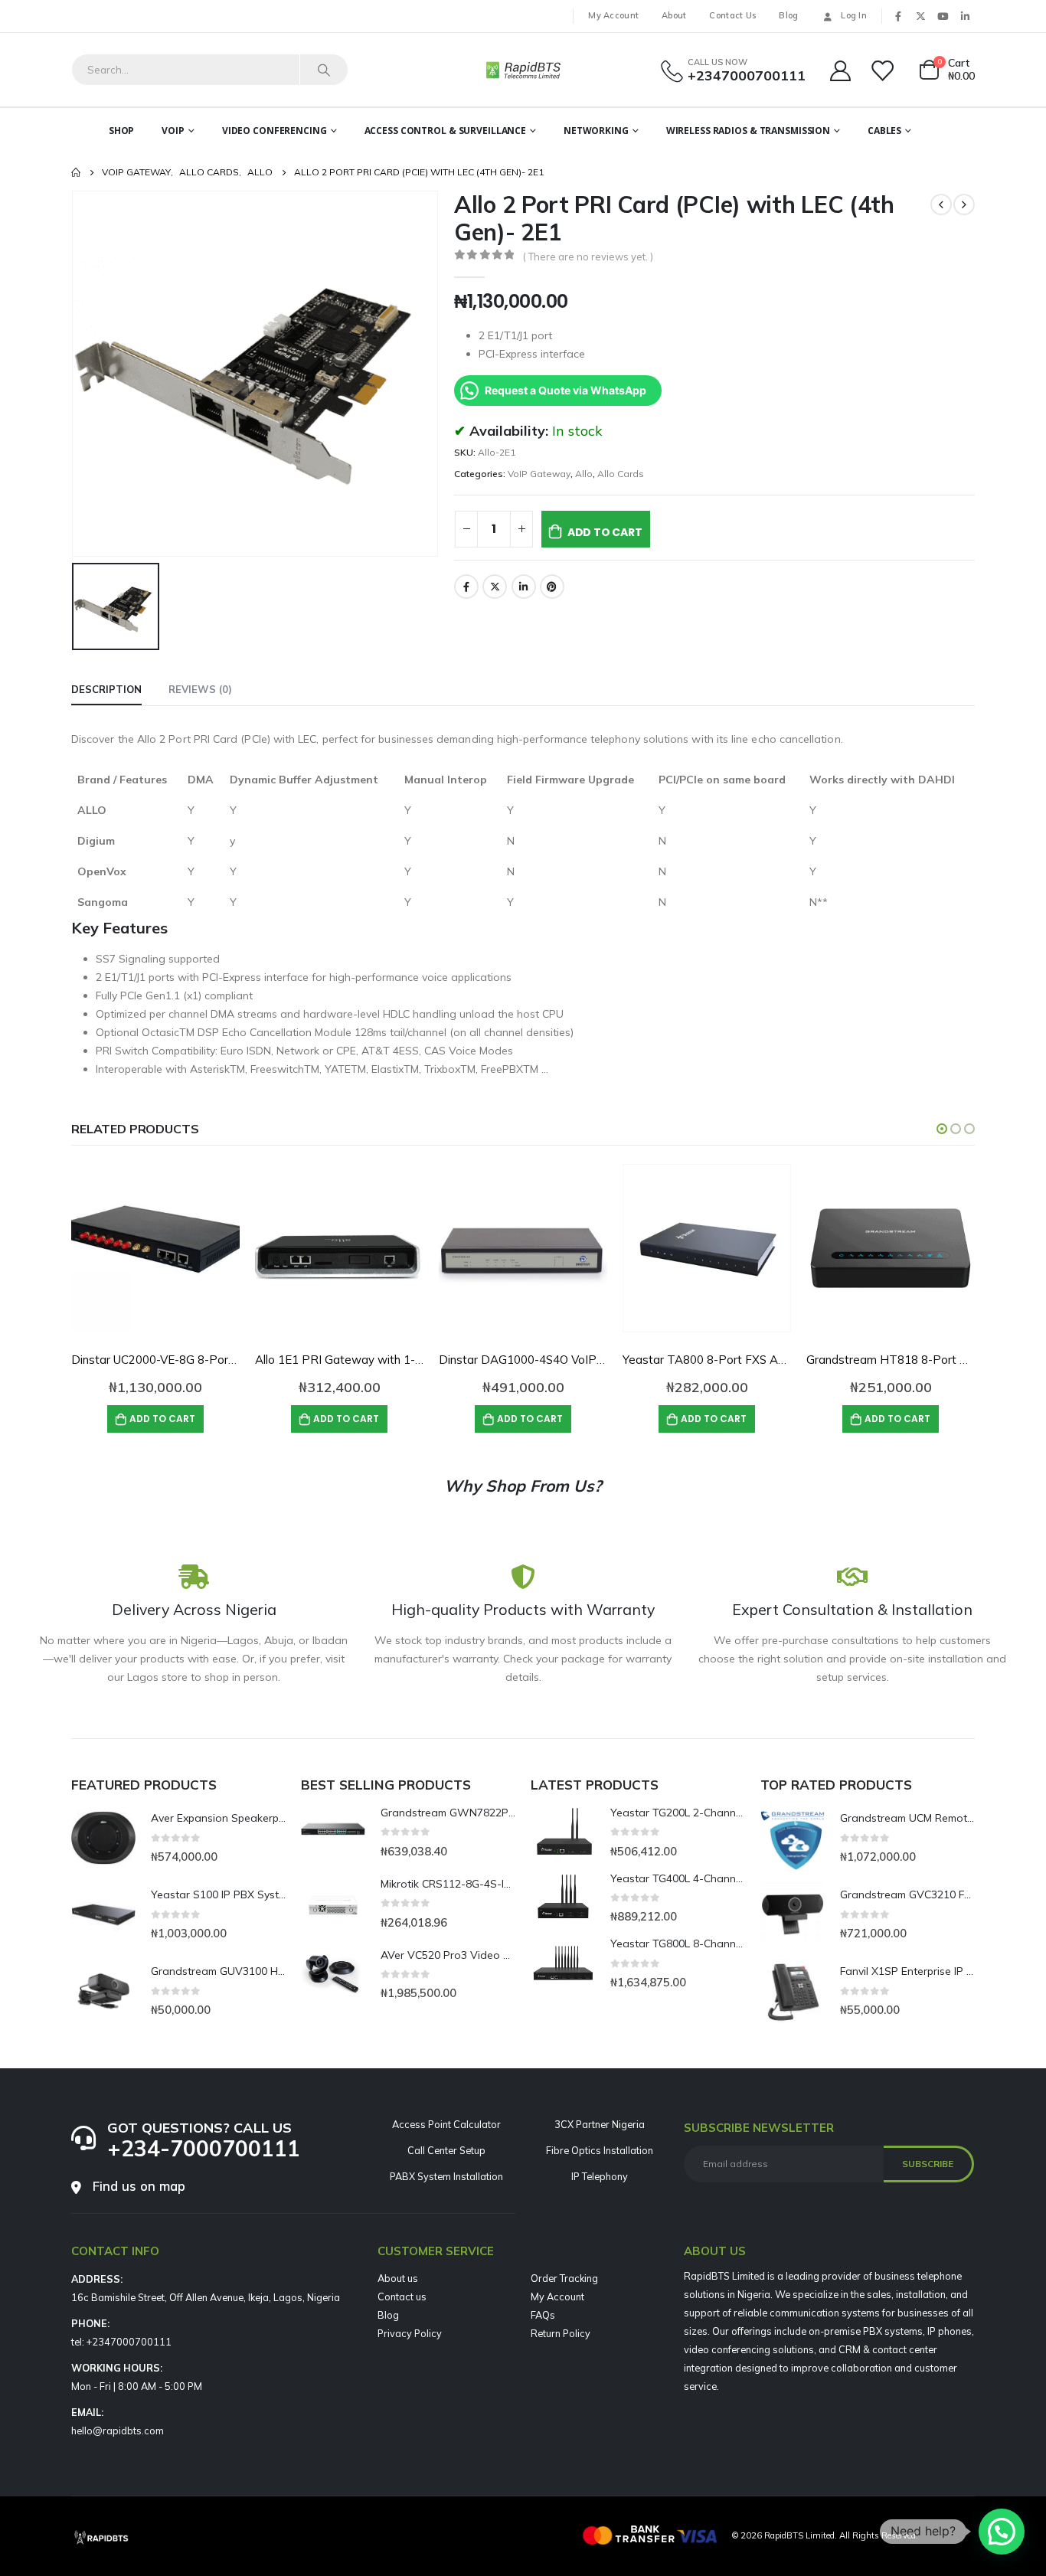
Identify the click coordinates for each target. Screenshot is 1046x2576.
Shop (122, 131)
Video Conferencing (275, 131)
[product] (155, 1248)
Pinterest (552, 587)
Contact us (402, 2296)
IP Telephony (600, 2176)
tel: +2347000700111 (121, 2342)
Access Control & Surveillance (446, 131)
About (674, 15)
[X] (920, 16)
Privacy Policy (410, 2333)
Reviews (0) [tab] (200, 689)
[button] (942, 1129)
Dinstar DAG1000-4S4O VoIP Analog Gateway (564, 1360)
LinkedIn (524, 587)
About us (398, 2278)
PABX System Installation (446, 2176)
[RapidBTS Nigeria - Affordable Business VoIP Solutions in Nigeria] (523, 70)
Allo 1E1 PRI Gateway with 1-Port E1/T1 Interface (390, 1360)
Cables (884, 131)
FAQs (543, 2315)
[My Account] (840, 70)
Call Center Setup (446, 2150)
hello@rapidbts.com (118, 2431)
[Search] (324, 70)
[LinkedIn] (965, 16)
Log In (854, 15)
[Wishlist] (884, 70)
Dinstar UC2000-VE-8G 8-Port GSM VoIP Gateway (207, 1360)
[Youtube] (943, 16)
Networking (596, 131)
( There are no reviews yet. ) (588, 257)
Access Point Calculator (446, 2124)
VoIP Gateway (539, 474)
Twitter (495, 587)
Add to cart (605, 532)
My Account (613, 15)
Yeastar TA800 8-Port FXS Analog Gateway (741, 1360)
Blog (788, 15)
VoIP (173, 131)
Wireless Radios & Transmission (748, 131)
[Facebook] (898, 16)
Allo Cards (621, 474)
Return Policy (561, 2333)
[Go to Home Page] (76, 172)
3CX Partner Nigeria (600, 2124)
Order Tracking (564, 2278)
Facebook (466, 587)
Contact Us (732, 15)
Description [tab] (106, 689)
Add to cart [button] (162, 1419)
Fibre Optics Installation (600, 2150)
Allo (584, 474)
